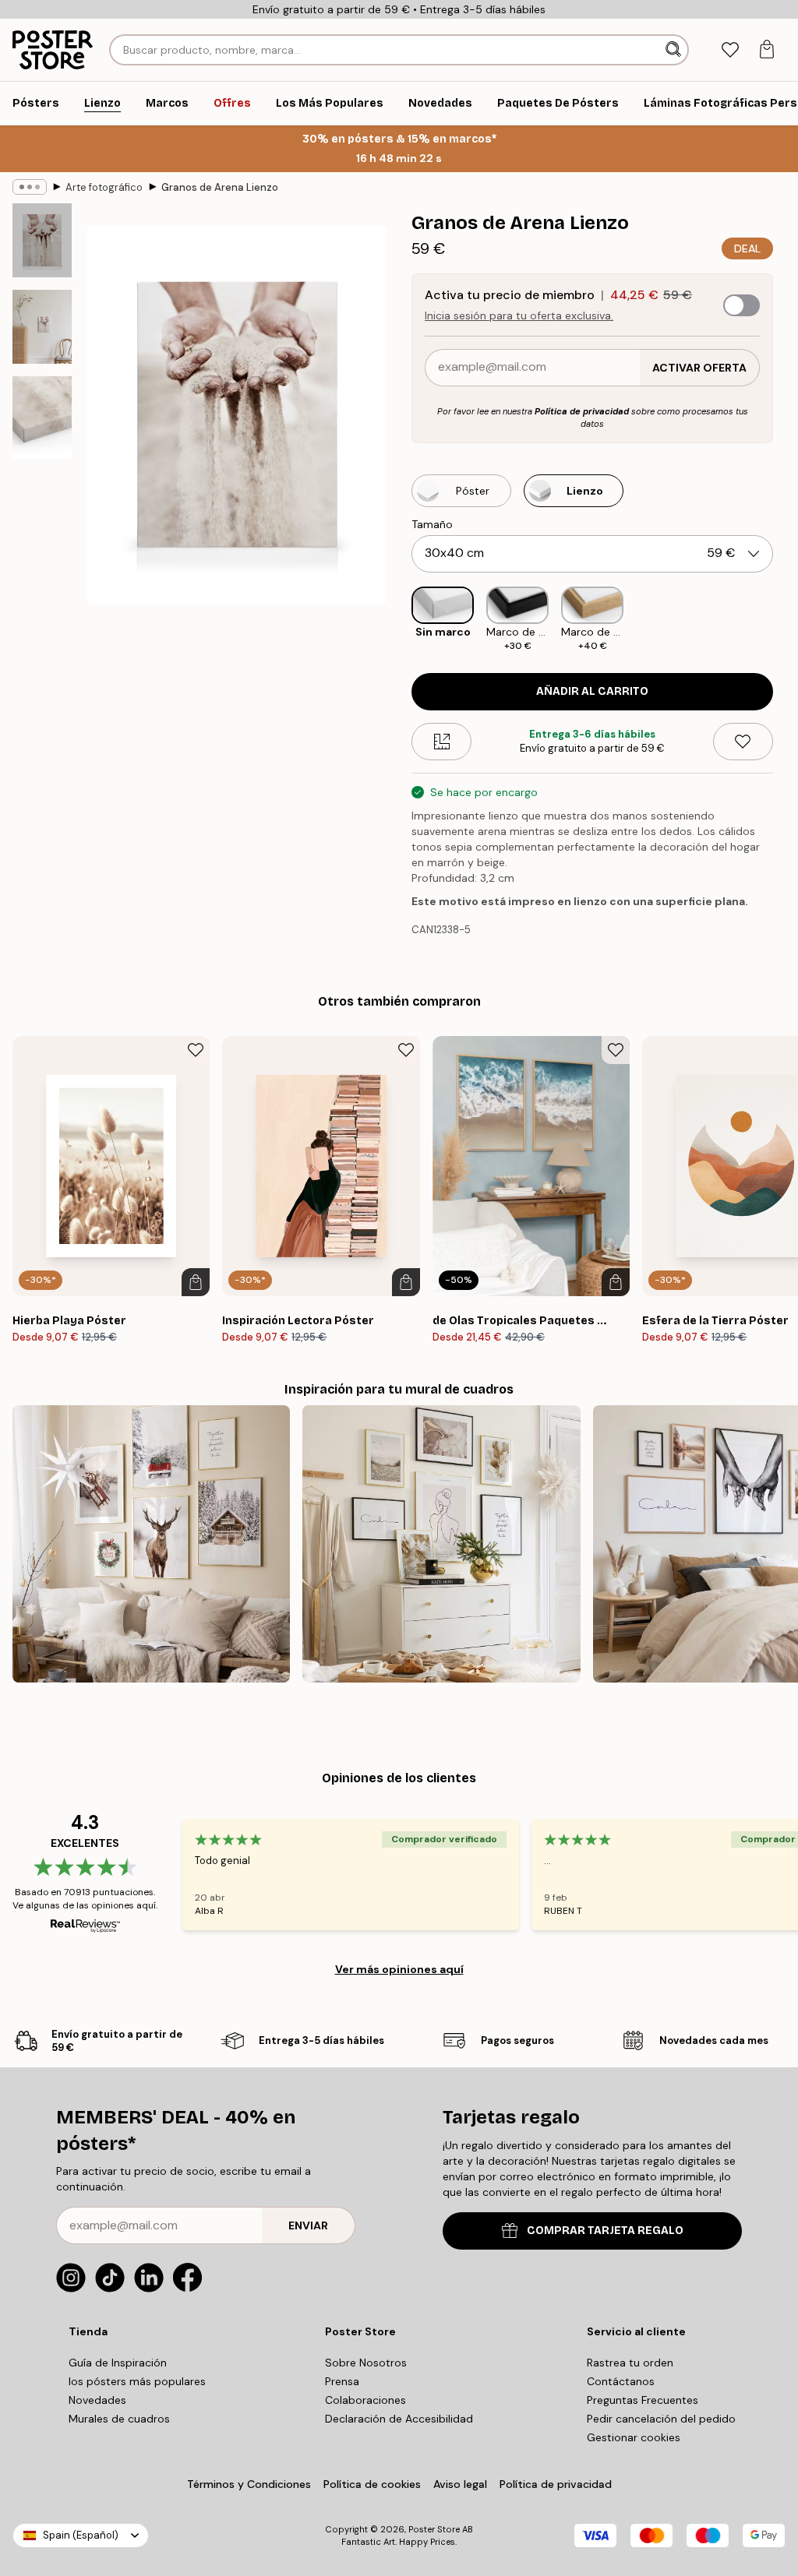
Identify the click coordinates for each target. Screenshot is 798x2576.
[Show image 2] (42, 327)
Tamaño (432, 524)
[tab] (730, 50)
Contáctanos (621, 2381)
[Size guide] (441, 742)
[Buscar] (675, 50)
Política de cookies (372, 2484)
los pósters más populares (137, 2381)
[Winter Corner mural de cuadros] (151, 1544)
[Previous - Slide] (399, 620)
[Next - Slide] (786, 620)
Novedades (97, 2400)
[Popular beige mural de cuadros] (441, 1544)
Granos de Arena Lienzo (220, 187)
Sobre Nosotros (366, 2363)
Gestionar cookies (634, 2437)
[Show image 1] (42, 240)
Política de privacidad (582, 411)
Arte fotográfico (104, 187)
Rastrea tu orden (630, 2363)
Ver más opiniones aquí (399, 1969)
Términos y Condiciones (249, 2484)
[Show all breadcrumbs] (30, 187)
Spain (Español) (81, 2535)
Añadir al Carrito (592, 691)
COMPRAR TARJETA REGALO (605, 2231)
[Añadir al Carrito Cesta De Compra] (196, 1282)
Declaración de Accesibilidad (399, 2419)
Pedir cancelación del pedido (661, 2419)
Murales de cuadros (119, 2419)
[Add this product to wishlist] (743, 742)
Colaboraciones (365, 2400)
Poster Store (434, 2529)
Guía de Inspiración (118, 2363)
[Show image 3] (42, 418)
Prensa (342, 2381)
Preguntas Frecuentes (643, 2400)
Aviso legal (460, 2484)
